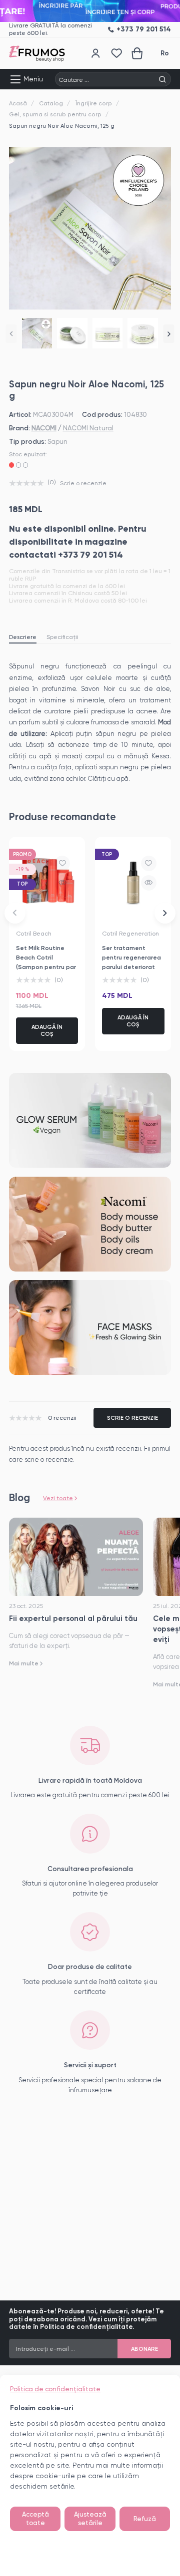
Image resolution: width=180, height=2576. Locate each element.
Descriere (23, 637)
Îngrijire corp (94, 103)
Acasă (18, 103)
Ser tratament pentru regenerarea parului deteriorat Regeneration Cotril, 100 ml (132, 967)
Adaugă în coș (47, 1030)
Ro (165, 53)
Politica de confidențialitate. (87, 2327)
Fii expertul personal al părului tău (73, 1618)
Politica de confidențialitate (55, 2389)
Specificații (62, 637)
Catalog (51, 103)
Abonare (144, 2349)
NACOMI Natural (88, 428)
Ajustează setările (90, 2519)
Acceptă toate (35, 2519)
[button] (11, 334)
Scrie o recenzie (83, 483)
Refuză (145, 2519)
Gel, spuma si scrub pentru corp (55, 114)
